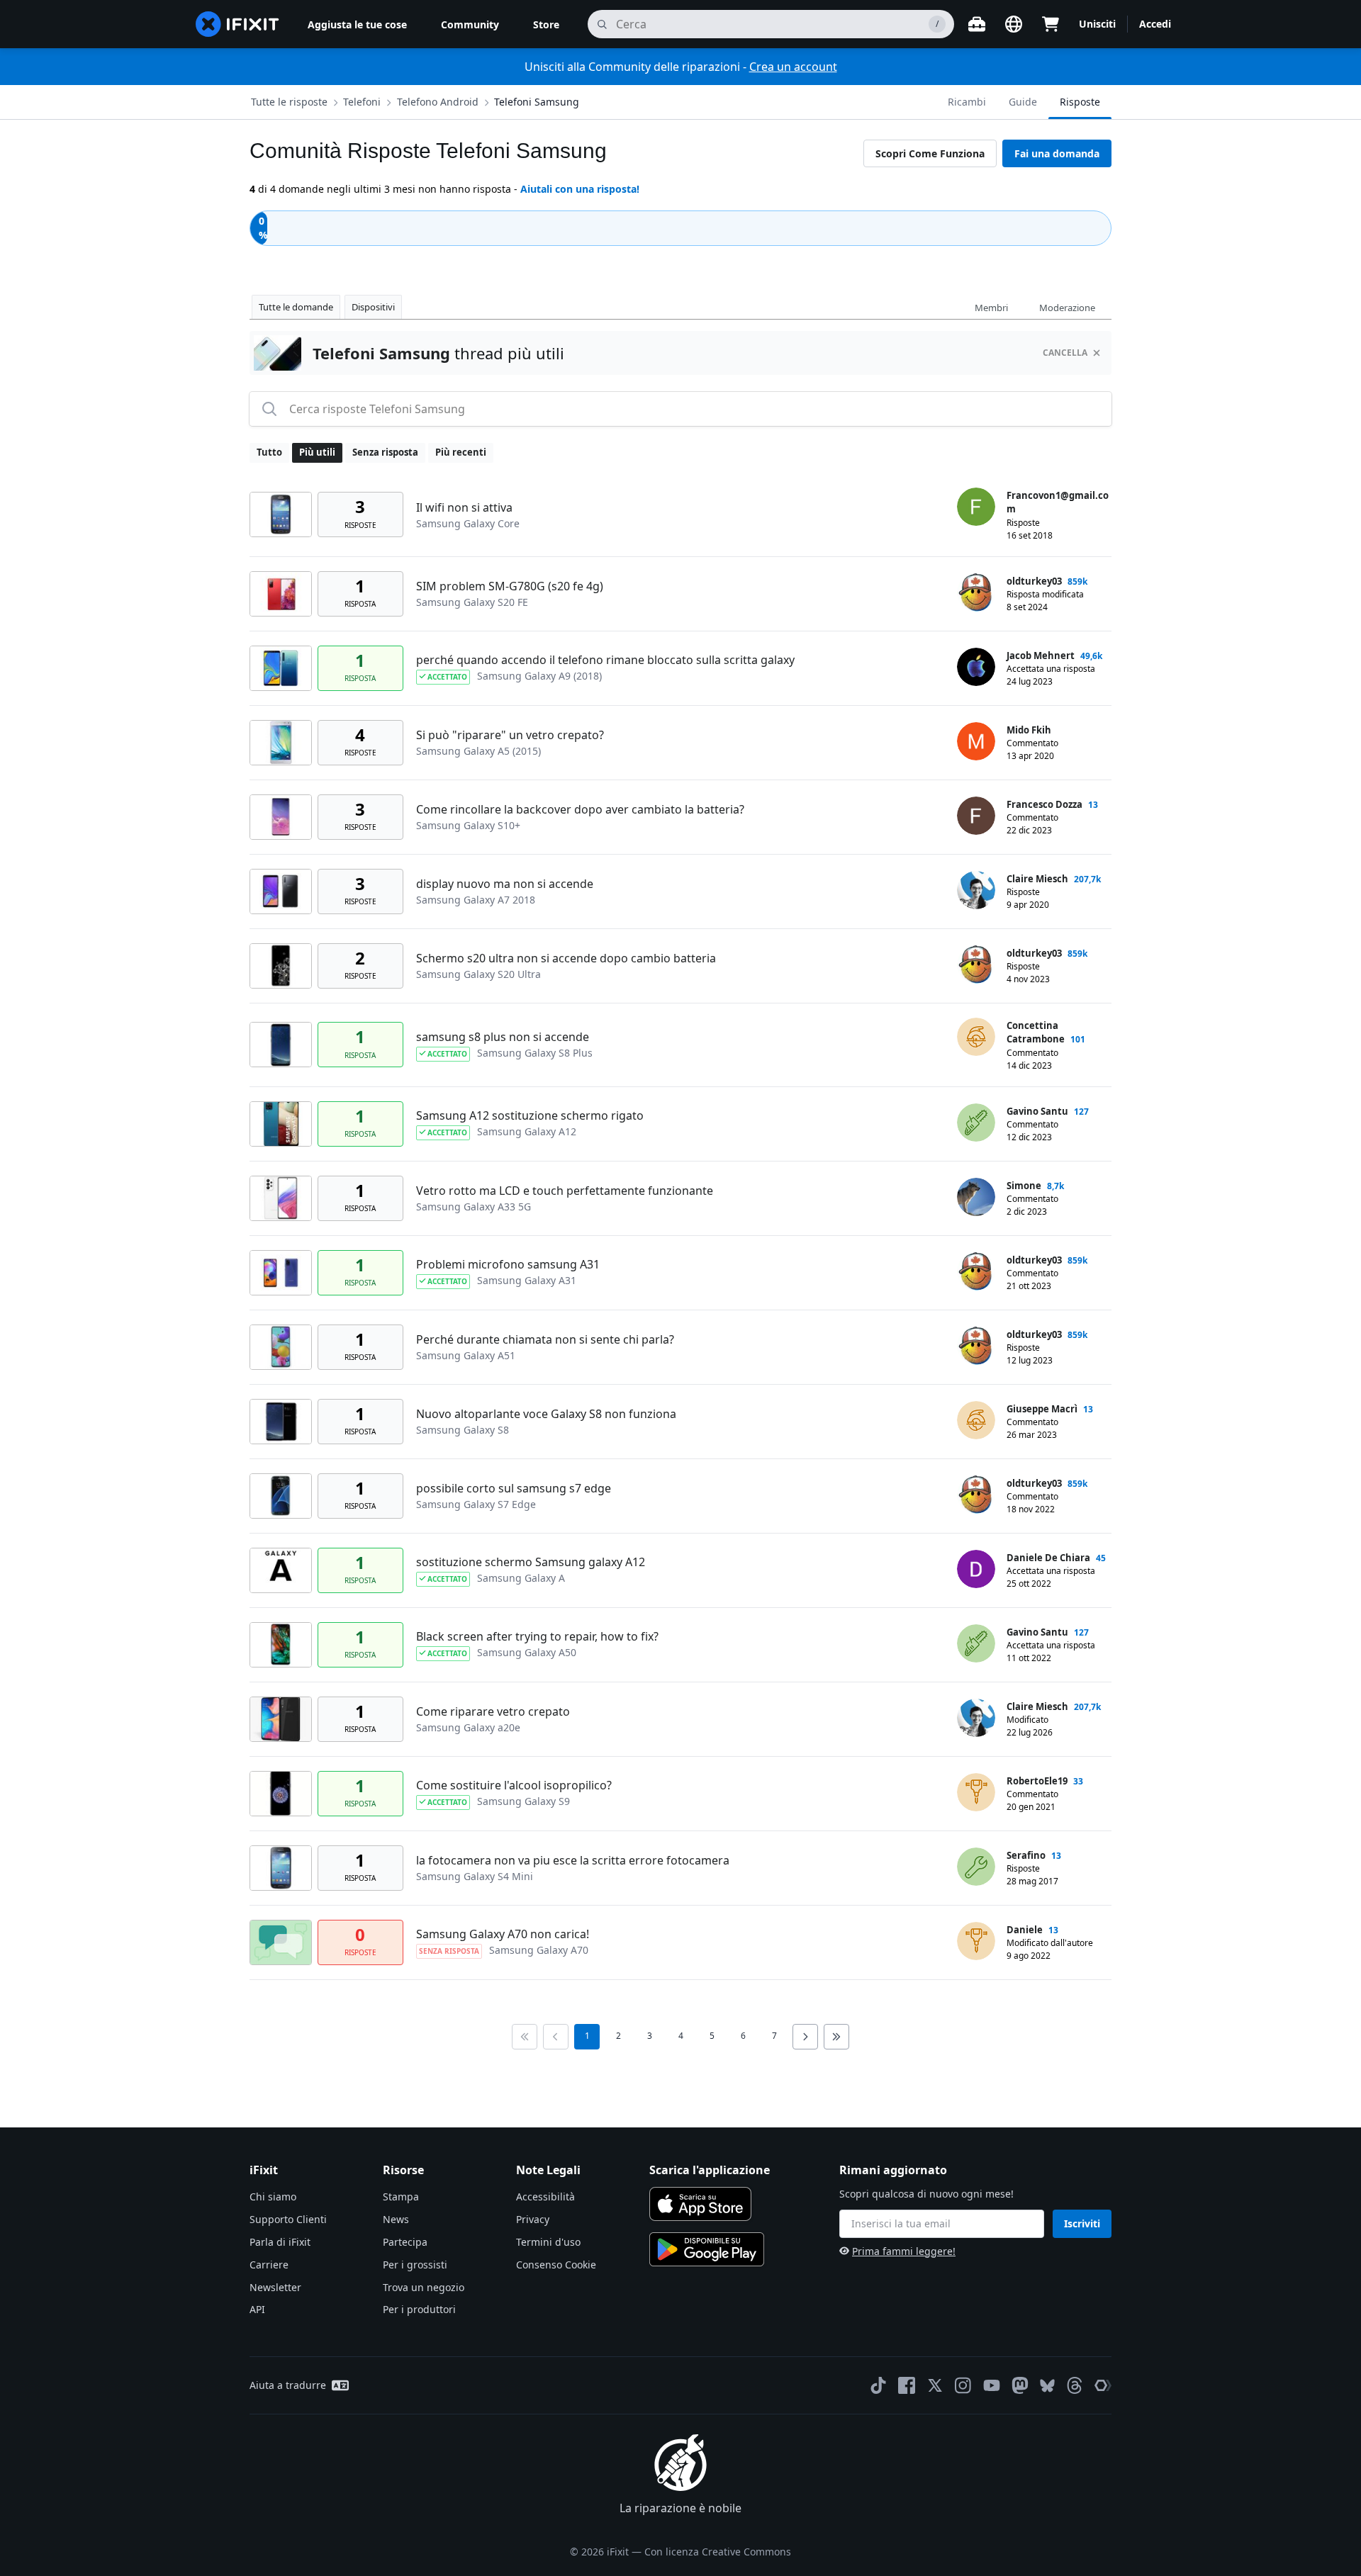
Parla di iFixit (280, 2242)
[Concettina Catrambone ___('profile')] (976, 1037)
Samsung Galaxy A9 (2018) (539, 676)
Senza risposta (385, 452)
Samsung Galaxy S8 (463, 1430)
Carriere (269, 2265)
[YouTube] (992, 2385)
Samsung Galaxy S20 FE (472, 602)
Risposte (1080, 102)
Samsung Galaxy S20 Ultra (478, 974)
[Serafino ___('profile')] (976, 1867)
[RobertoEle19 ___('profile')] (976, 1792)
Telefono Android (438, 102)
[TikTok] (878, 2385)
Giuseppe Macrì (1042, 1409)
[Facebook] (907, 2385)
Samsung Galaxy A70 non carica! (503, 1934)
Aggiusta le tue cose (357, 24)
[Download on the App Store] (700, 2204)
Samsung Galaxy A (521, 1578)
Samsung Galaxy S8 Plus (535, 1053)
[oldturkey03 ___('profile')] (976, 592)
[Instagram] (963, 2385)
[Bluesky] (1047, 2386)
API (257, 2309)
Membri (991, 308)
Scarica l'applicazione (710, 2170)
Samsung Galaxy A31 (527, 1280)
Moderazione (1067, 308)
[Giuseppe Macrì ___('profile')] (976, 1420)
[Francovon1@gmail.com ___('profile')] (976, 507)
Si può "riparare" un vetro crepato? (510, 735)
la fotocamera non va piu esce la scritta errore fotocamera (573, 1860)
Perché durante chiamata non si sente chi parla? (545, 1339)
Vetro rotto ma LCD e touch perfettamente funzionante (565, 1191)
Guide (1023, 102)
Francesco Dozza (1044, 804)
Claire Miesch (1037, 879)
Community (470, 24)
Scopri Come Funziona (930, 153)
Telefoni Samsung (537, 102)
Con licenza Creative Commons (718, 2552)
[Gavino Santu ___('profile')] (976, 1123)
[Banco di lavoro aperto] (977, 24)
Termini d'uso (548, 2242)
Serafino (1026, 1855)
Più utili (317, 452)
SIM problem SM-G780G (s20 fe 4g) (510, 586)
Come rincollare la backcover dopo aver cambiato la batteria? (580, 809)
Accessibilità (545, 2197)
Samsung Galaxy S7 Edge (476, 1504)
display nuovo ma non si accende (505, 884)
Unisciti (1097, 24)
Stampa (401, 2197)
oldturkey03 (1034, 581)
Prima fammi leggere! (904, 2251)
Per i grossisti (415, 2265)
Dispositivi (373, 307)
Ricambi (967, 102)
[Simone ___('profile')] (976, 1197)
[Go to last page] (836, 2037)
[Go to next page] (805, 2037)
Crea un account (793, 67)
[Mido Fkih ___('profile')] (976, 741)
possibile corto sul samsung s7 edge (514, 1488)
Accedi (1155, 24)
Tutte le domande (296, 307)
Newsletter (275, 2287)
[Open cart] (1051, 24)
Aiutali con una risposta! (580, 189)
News (396, 2219)
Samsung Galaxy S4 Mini (475, 1876)
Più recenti (461, 452)
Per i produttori (419, 2309)
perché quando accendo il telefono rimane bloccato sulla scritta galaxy (605, 660)
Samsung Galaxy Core (468, 523)
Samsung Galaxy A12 (527, 1131)
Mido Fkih (1029, 730)
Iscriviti (1082, 2223)
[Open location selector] (1014, 24)
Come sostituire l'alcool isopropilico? (514, 1785)
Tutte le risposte (289, 102)
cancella (1065, 353)
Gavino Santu (1037, 1111)
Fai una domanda (1057, 153)
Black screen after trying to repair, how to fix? (537, 1636)
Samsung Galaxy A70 (539, 1950)
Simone (1024, 1186)
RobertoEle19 (1037, 1781)
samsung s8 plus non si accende (503, 1037)
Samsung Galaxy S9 (523, 1801)
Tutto (269, 452)
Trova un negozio (424, 2287)
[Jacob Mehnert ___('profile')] (976, 667)
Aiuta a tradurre (288, 2385)
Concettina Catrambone (1036, 1033)
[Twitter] (935, 2385)
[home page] (237, 24)
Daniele (1025, 1930)
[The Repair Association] (1103, 2385)
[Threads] (1075, 2385)
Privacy (533, 2219)
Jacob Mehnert (1041, 656)
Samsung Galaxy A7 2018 (476, 900)
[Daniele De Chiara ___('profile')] (976, 1569)
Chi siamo (273, 2197)
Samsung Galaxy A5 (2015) (478, 751)
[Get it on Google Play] (707, 2249)
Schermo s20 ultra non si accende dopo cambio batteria (566, 958)
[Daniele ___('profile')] (976, 1941)
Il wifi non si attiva (464, 507)
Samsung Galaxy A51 (466, 1355)
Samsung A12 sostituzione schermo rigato (530, 1115)
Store (546, 24)
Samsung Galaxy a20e (468, 1727)
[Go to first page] (525, 2037)
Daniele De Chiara (1048, 1558)
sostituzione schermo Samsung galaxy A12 (531, 1562)
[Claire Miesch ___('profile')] (976, 890)
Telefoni (362, 102)
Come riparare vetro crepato (493, 1711)
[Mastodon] (1020, 2385)
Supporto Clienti (288, 2219)
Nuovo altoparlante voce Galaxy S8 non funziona (546, 1414)
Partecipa (405, 2242)
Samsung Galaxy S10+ (468, 825)
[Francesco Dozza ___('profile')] (976, 816)
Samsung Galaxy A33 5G (474, 1207)
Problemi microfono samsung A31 (508, 1264)
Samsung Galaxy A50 (527, 1652)
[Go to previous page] (556, 2037)
